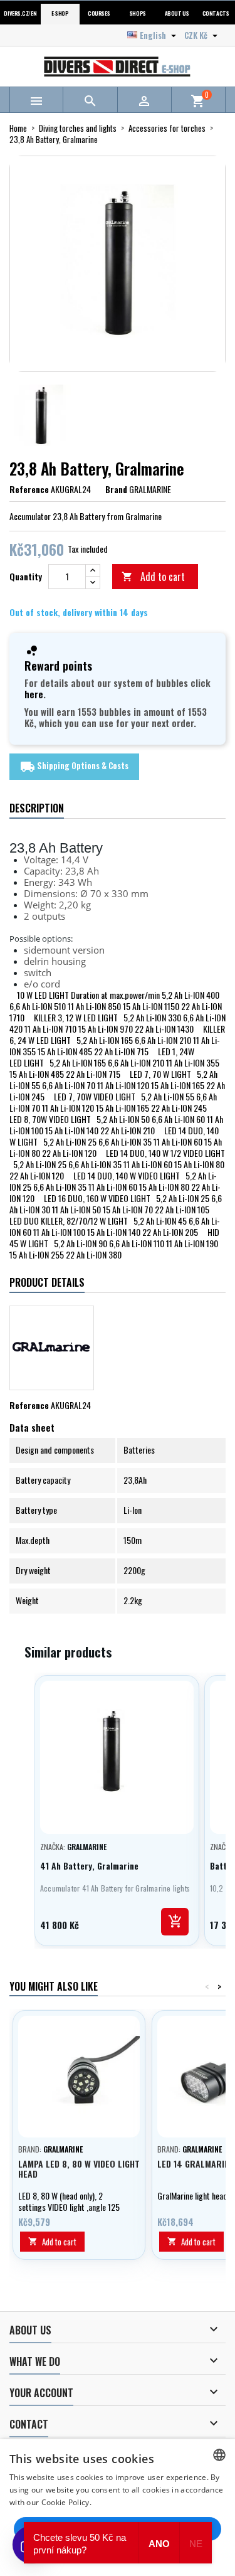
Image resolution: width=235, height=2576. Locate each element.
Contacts (216, 13)
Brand (116, 489)
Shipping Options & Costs (74, 767)
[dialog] (118, 2508)
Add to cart (153, 577)
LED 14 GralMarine (196, 2164)
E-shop (60, 13)
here (34, 694)
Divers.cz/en (20, 13)
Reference (29, 489)
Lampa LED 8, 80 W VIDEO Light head (79, 2169)
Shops (138, 13)
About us (177, 13)
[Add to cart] (175, 1922)
